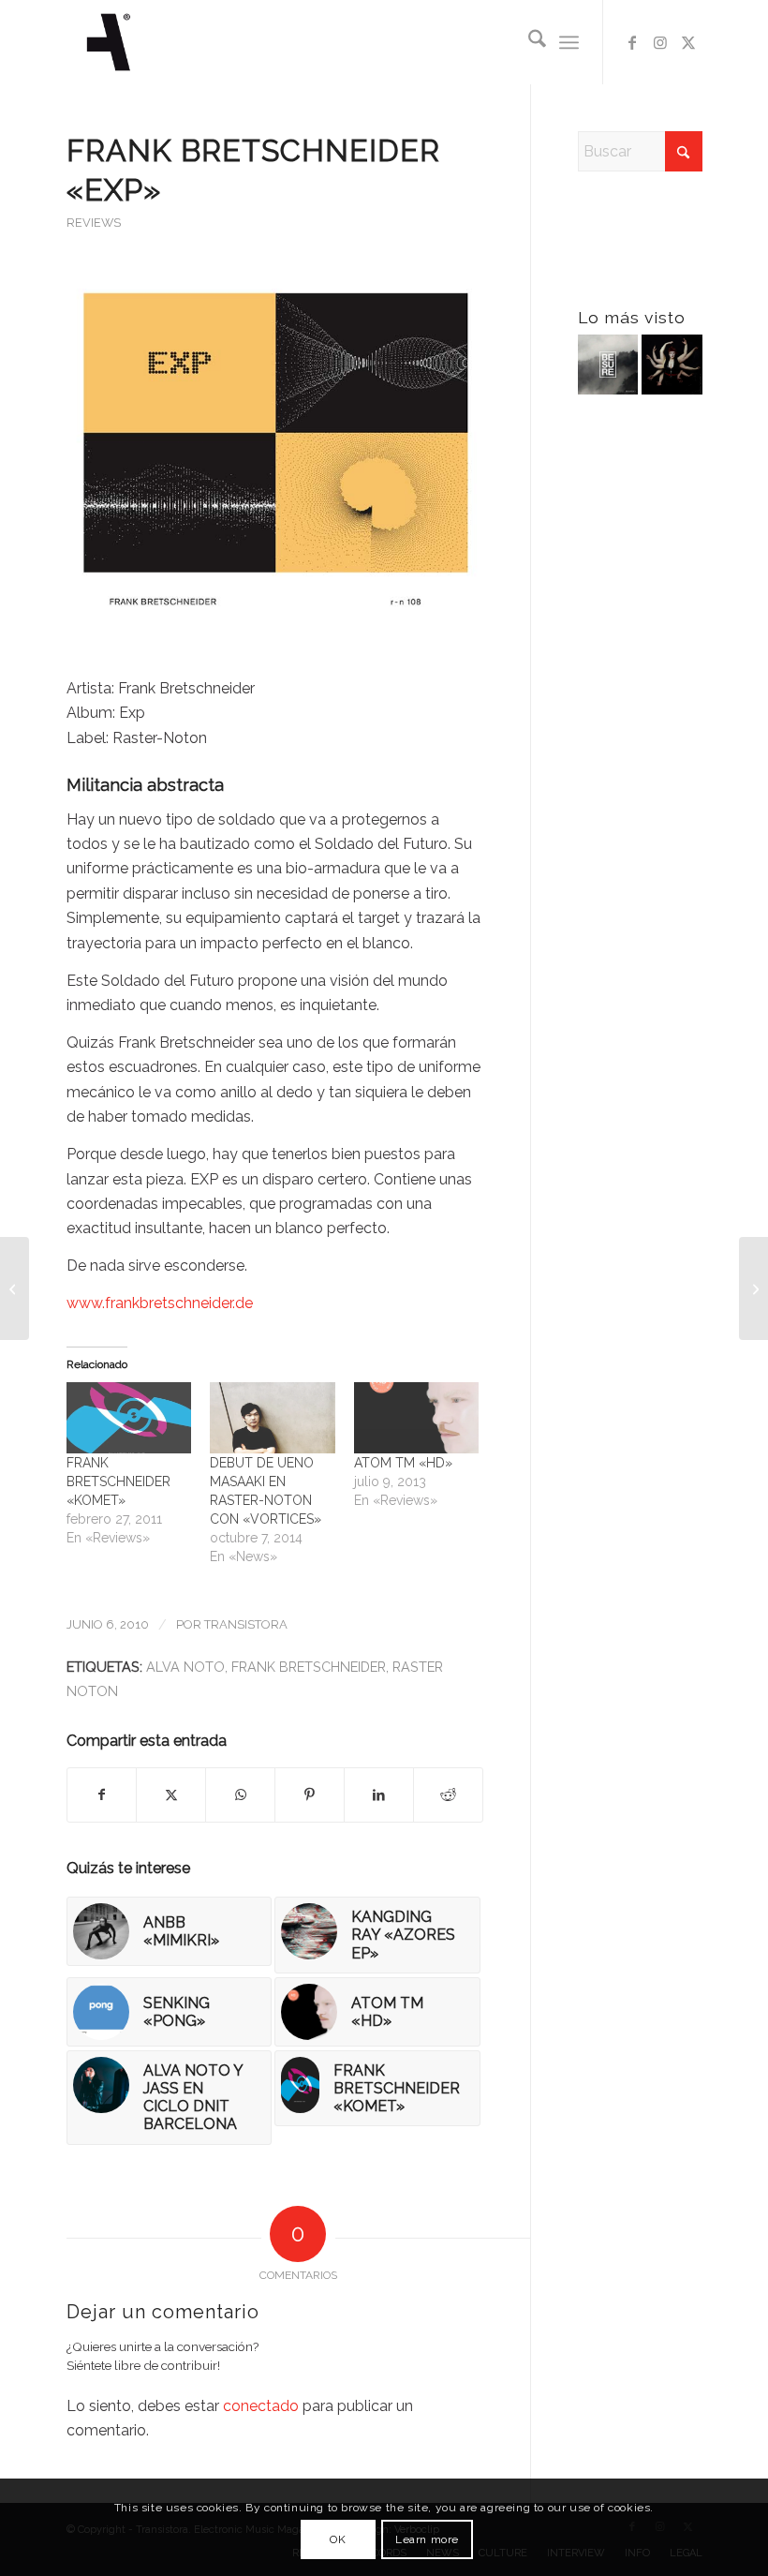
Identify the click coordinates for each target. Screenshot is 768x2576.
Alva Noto (185, 1667)
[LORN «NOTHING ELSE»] (753, 1288)
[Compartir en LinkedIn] (379, 1794)
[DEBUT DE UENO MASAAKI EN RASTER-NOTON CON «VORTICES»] (273, 1418)
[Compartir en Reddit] (448, 1794)
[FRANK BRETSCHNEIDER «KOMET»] (129, 1418)
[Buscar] (528, 42)
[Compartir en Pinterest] (310, 1794)
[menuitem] (528, 42)
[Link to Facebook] (632, 42)
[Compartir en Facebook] (102, 1794)
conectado (261, 2406)
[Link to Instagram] (660, 42)
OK (338, 2539)
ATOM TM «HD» (403, 1463)
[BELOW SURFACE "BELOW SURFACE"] (608, 369)
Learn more (427, 2539)
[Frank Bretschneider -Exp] (275, 467)
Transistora (246, 1624)
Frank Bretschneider (309, 1667)
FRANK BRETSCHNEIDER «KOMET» (118, 1482)
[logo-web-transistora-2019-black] (109, 42)
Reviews (94, 223)
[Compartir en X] (171, 1794)
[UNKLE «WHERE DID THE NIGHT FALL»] (15, 1288)
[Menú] (569, 42)
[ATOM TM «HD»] (417, 1418)
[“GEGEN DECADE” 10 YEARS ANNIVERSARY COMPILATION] (672, 369)
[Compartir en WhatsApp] (240, 1794)
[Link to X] (688, 42)
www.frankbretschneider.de (160, 1303)
